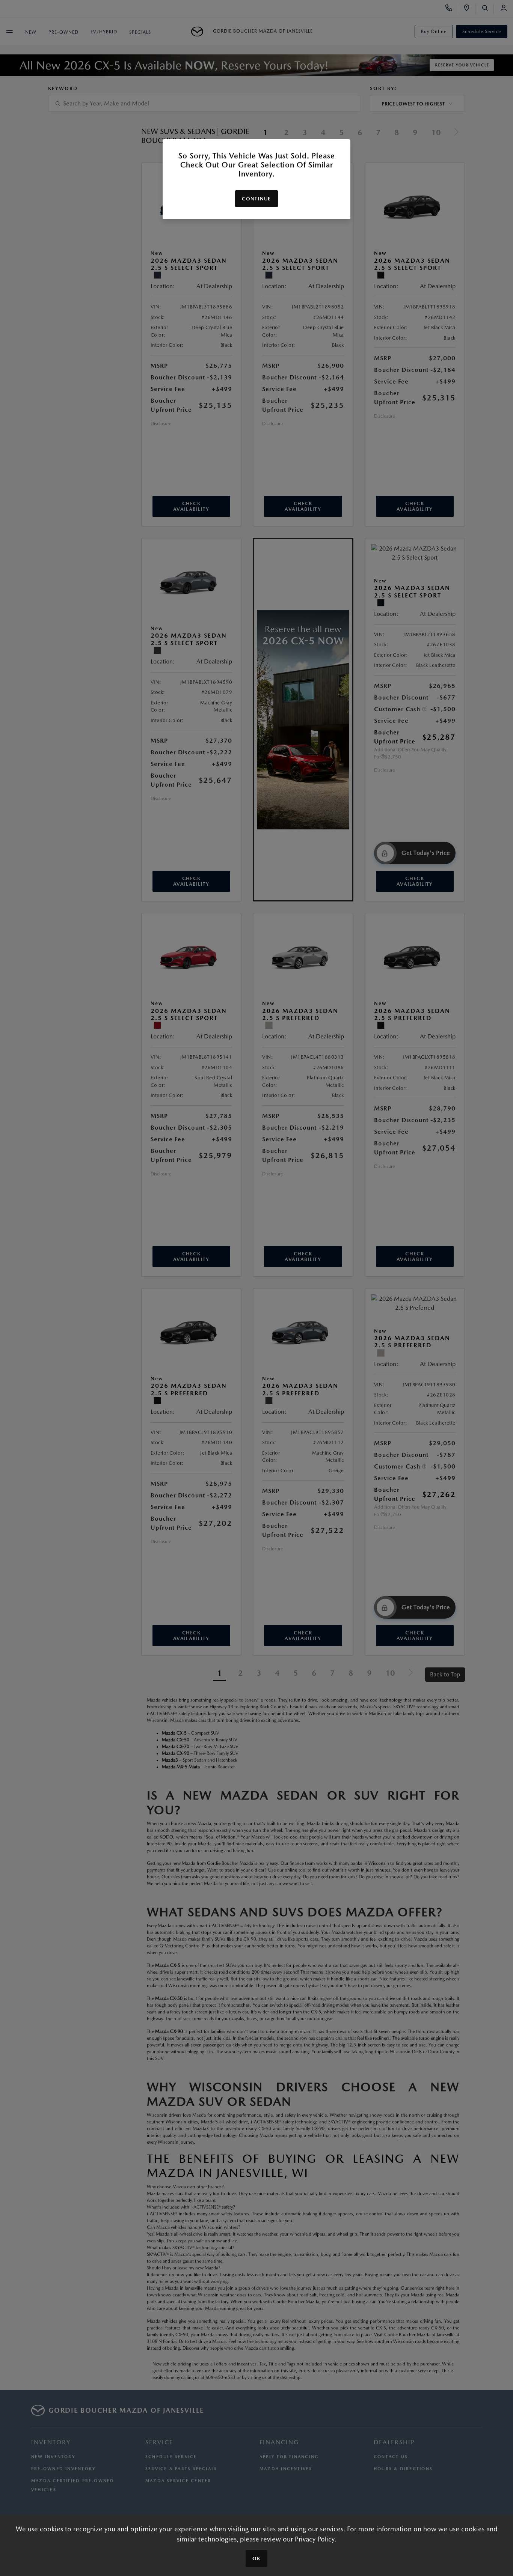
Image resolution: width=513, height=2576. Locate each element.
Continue (256, 199)
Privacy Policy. (315, 2539)
